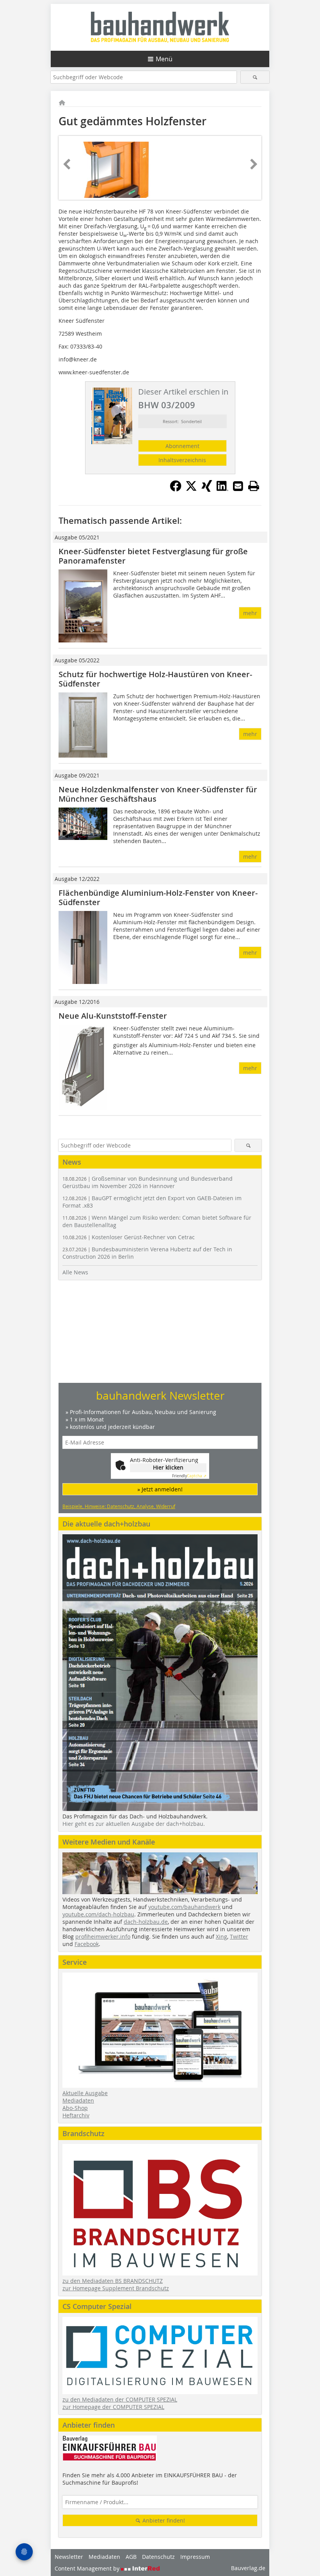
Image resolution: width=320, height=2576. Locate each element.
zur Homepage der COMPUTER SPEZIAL (113, 2407)
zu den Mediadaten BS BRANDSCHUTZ (113, 2281)
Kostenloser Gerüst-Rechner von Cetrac (129, 1237)
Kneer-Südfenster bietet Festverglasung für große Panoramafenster (153, 556)
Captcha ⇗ (189, 1476)
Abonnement (182, 446)
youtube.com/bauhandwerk (184, 1907)
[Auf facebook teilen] (176, 489)
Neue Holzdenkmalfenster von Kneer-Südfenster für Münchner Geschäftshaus (158, 794)
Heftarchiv (76, 2115)
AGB (131, 2557)
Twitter (239, 1936)
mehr (250, 613)
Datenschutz (158, 2557)
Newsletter (69, 2557)
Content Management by (88, 2568)
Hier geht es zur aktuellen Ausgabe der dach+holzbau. (134, 1824)
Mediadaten (78, 2100)
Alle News (75, 1272)
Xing (221, 1936)
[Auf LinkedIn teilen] (222, 489)
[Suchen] (255, 77)
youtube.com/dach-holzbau (98, 1914)
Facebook (87, 1944)
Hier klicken (168, 1467)
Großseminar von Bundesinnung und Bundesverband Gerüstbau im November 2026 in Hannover (148, 1182)
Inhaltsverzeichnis (182, 460)
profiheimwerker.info (103, 1936)
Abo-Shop (75, 2108)
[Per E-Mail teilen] (238, 486)
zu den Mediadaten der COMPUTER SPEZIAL (120, 2399)
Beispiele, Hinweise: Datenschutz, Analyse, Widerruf (119, 1506)
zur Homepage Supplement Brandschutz (116, 2288)
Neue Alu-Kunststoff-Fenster (113, 1016)
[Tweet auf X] (191, 489)
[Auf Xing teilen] (207, 489)
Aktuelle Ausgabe (85, 2093)
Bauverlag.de (248, 2568)
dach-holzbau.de (146, 1922)
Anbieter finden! (163, 2520)
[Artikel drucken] (254, 486)
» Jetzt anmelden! (160, 1489)
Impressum (195, 2557)
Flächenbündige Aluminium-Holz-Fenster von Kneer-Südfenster (158, 898)
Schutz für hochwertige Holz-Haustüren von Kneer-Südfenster (155, 679)
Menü (164, 59)
